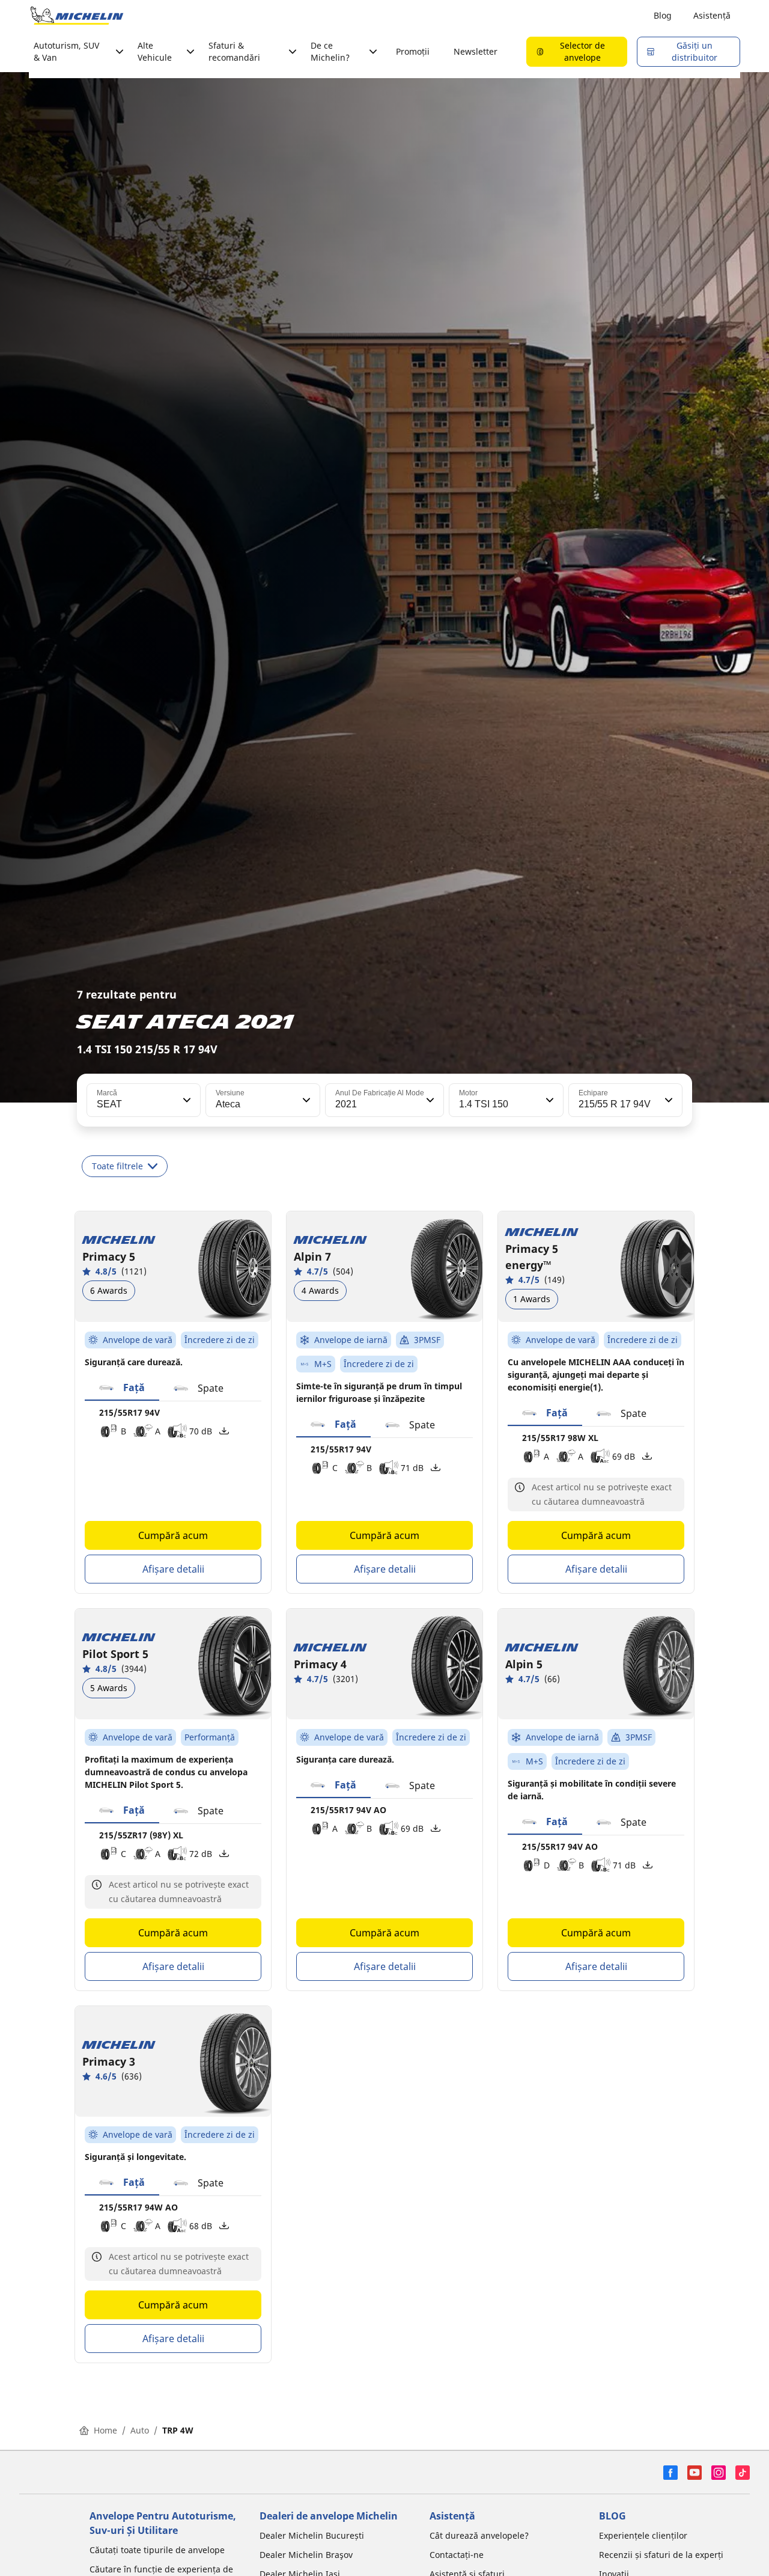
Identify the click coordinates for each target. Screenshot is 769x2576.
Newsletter (476, 51)
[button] (186, 1100)
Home (105, 2430)
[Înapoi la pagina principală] (77, 16)
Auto (140, 2430)
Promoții (413, 51)
